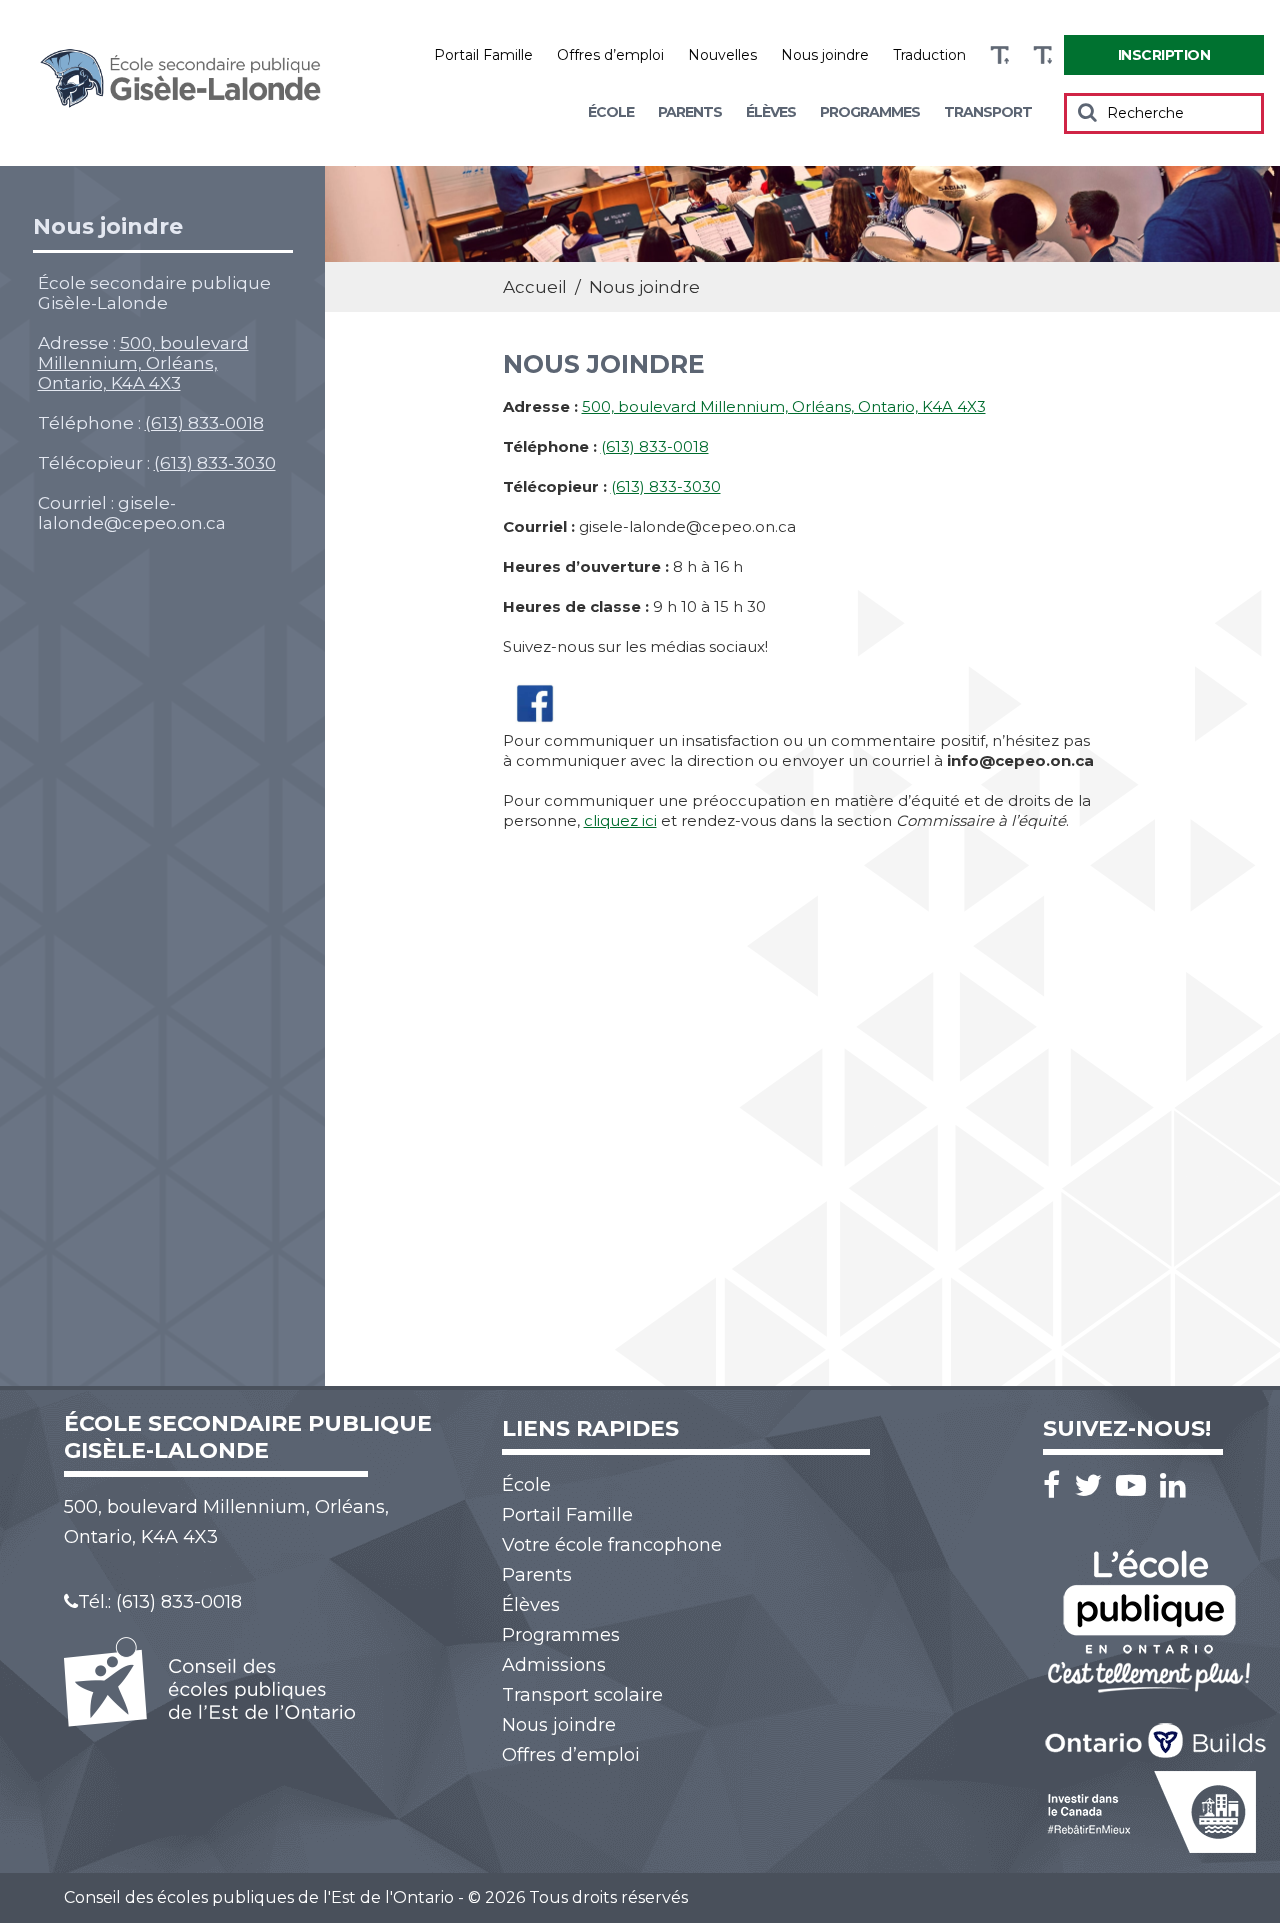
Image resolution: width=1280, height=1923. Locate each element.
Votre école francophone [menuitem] (612, 1545)
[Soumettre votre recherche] (1087, 112)
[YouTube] (1136, 1485)
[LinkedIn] (1173, 1485)
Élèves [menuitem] (771, 112)
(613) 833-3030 (215, 463)
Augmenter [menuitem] (999, 55)
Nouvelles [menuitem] (722, 55)
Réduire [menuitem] (1042, 55)
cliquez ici (620, 820)
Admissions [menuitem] (554, 1665)
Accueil (535, 287)
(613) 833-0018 (204, 423)
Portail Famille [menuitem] (483, 55)
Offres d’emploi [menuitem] (610, 55)
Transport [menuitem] (988, 112)
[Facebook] (1056, 1485)
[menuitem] (1164, 55)
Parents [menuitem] (690, 112)
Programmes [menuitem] (870, 112)
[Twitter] (1093, 1485)
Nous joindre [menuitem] (825, 55)
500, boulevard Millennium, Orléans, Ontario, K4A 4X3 (143, 363)
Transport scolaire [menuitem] (582, 1695)
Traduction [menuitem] (929, 55)
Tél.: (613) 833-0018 (160, 1602)
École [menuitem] (611, 112)
